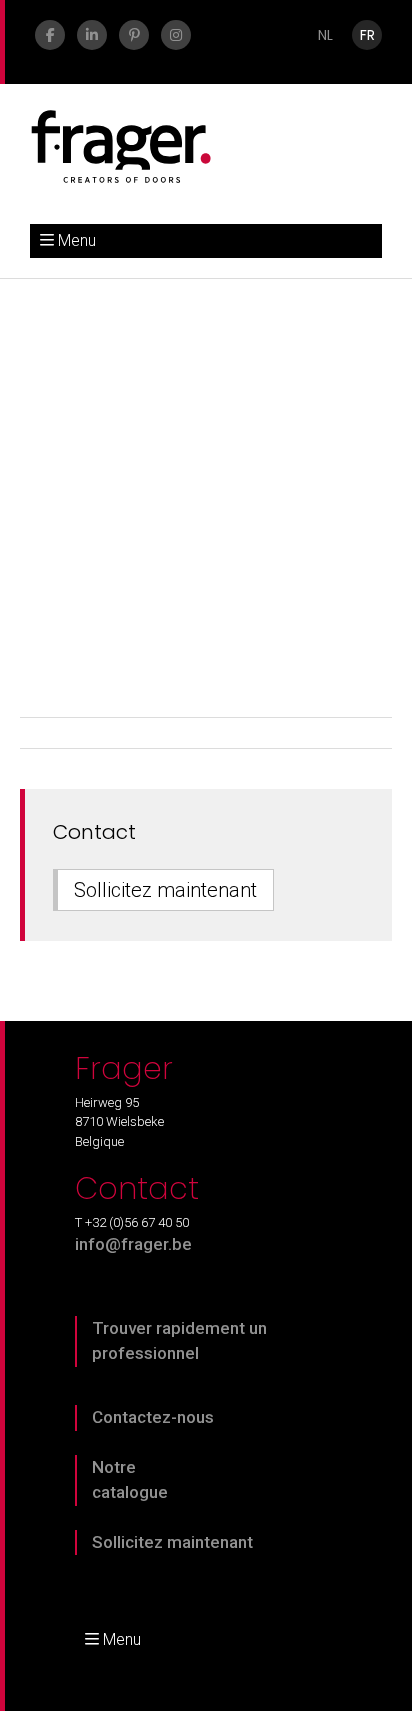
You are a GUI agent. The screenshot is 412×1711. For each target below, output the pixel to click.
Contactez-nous (153, 1417)
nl (325, 35)
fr (367, 35)
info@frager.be (133, 1244)
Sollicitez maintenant (165, 890)
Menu (77, 240)
